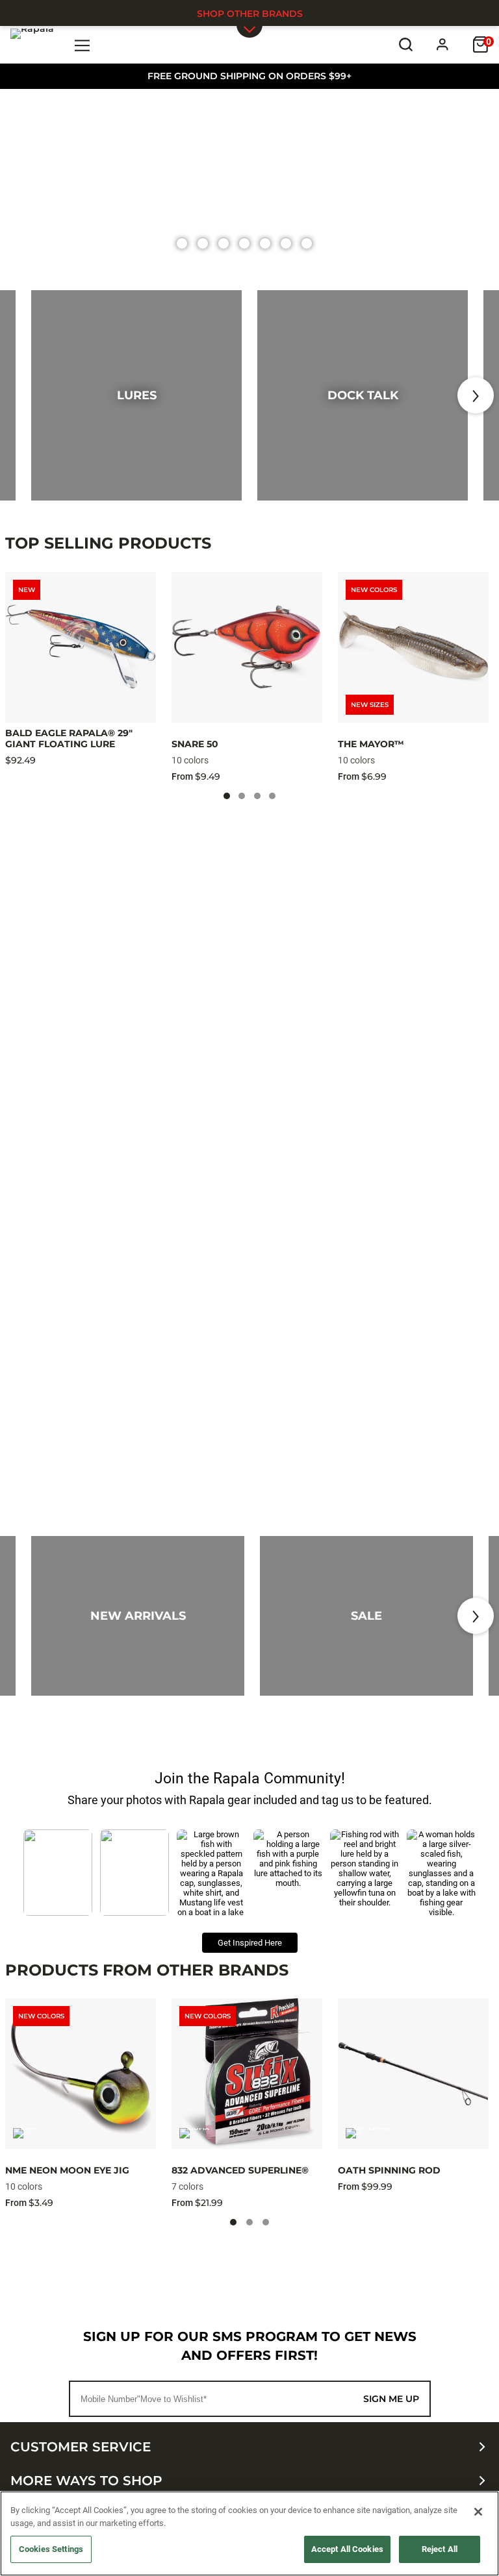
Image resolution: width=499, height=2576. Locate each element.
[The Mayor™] (413, 647)
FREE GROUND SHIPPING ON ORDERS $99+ (249, 76)
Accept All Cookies (347, 2549)
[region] (249, 2533)
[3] (244, 243)
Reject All (440, 2549)
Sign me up (391, 2399)
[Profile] (443, 44)
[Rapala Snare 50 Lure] (249, 186)
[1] (203, 243)
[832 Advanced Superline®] (247, 2074)
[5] (286, 243)
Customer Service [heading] (81, 2447)
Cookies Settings (51, 2549)
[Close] (478, 2512)
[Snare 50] (247, 647)
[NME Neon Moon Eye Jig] (81, 2074)
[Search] (406, 44)
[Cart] (480, 44)
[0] (182, 243)
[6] (307, 243)
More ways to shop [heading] (86, 2481)
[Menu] (83, 44)
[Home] (32, 44)
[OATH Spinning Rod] (413, 2074)
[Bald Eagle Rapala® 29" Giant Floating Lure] (81, 647)
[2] (224, 243)
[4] (265, 243)
